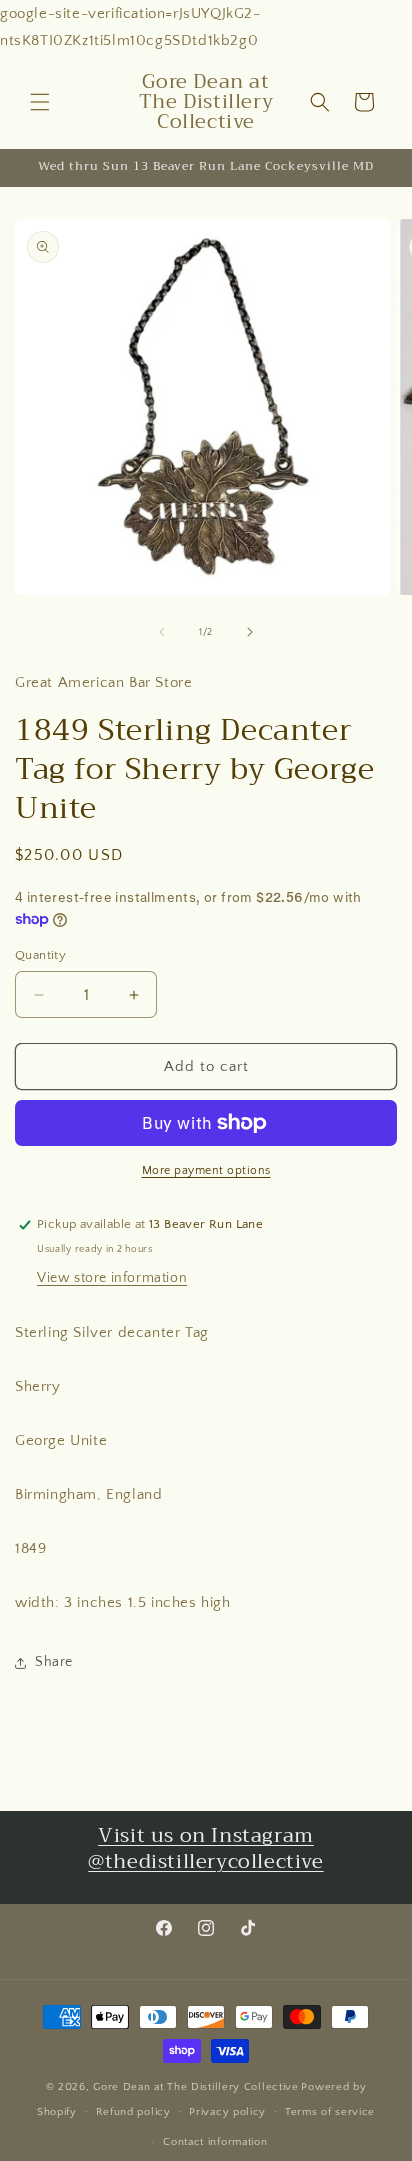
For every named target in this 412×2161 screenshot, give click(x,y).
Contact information (215, 2142)
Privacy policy (227, 2112)
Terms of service (330, 2112)
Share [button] (54, 1662)
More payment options (206, 1170)
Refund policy (133, 2112)
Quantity (40, 955)
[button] (40, 102)
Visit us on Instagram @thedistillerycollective (205, 1848)
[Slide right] (250, 632)
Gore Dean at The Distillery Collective (196, 2087)
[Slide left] (162, 632)
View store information (112, 1278)
